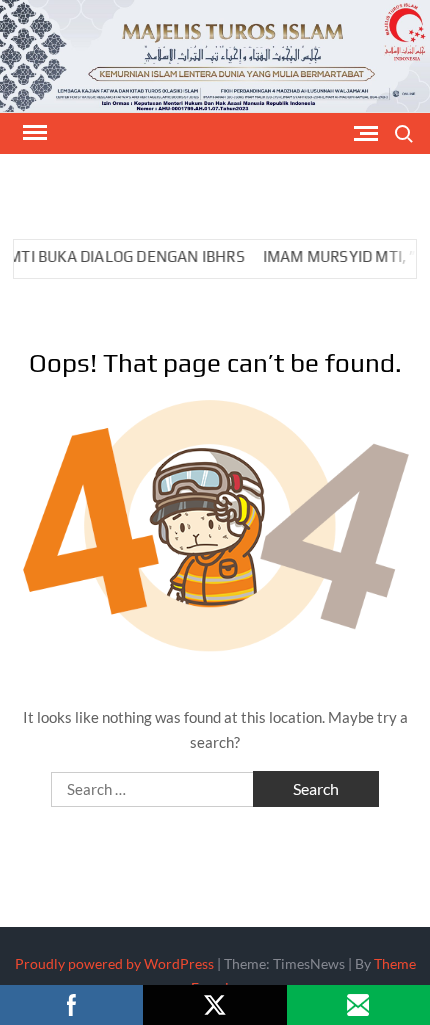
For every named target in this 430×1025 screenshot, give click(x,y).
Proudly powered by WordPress (114, 963)
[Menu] (33, 133)
